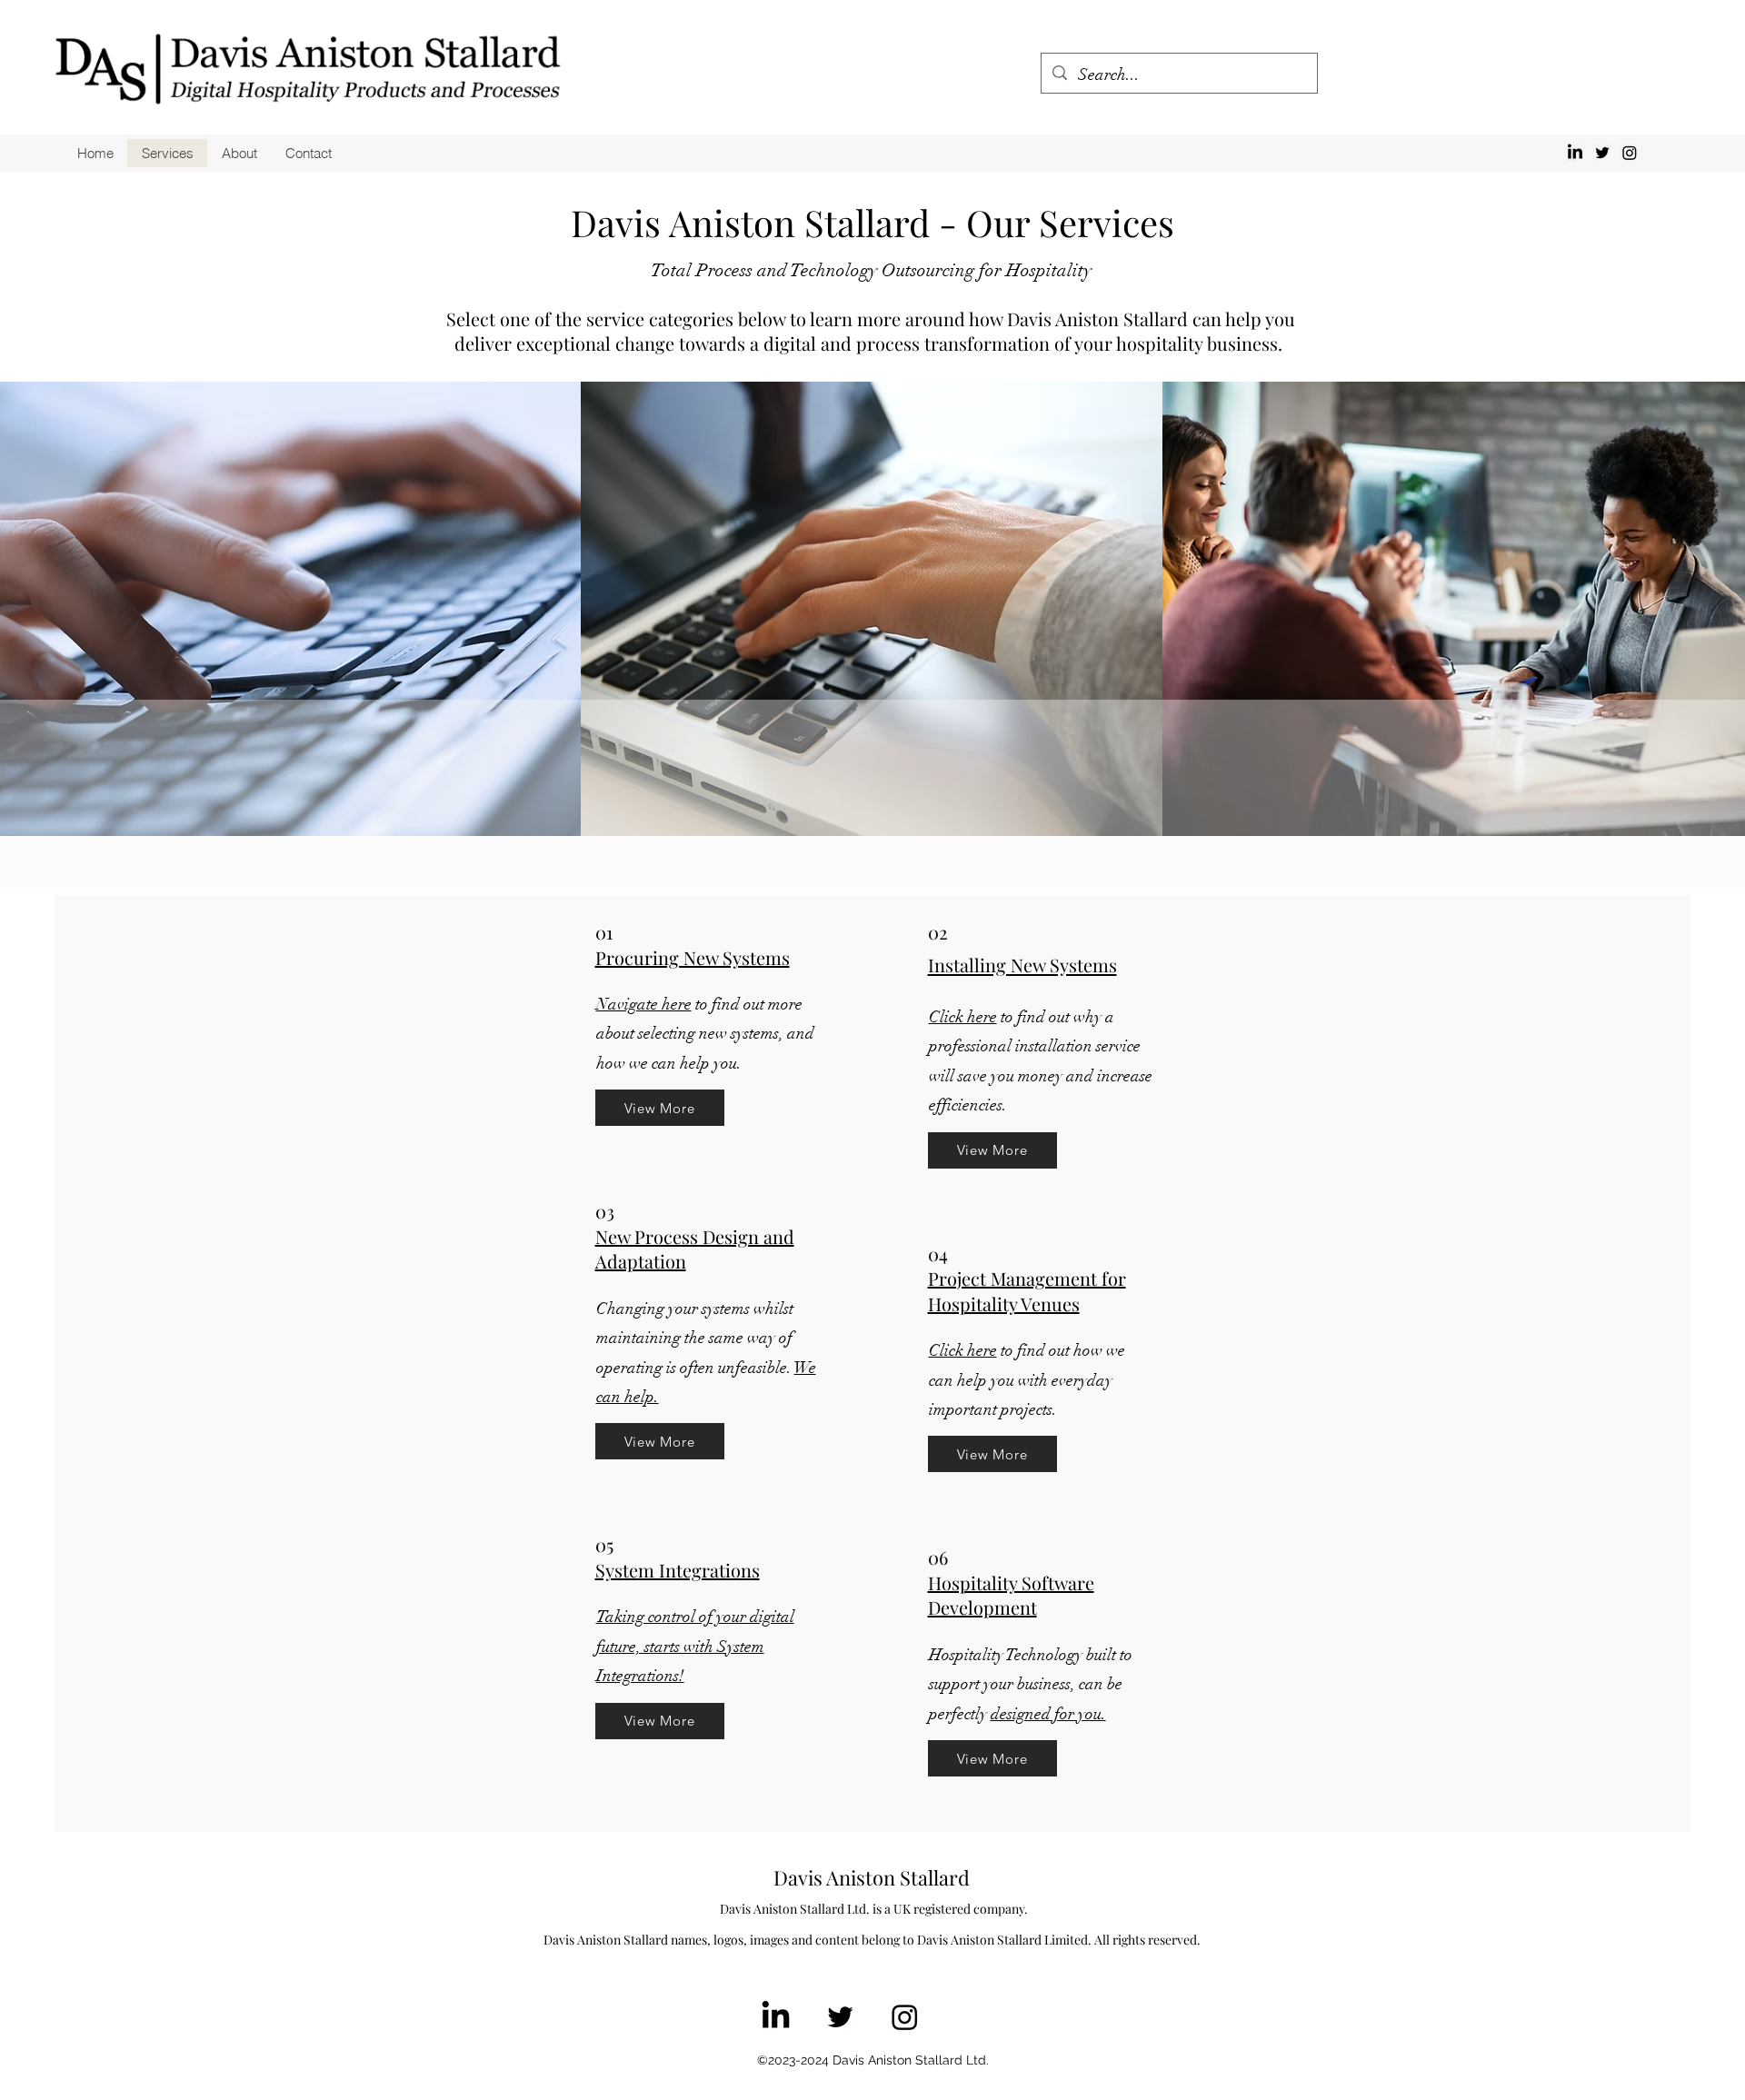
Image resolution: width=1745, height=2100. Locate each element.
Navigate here (644, 1004)
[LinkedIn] (1575, 153)
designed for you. (1048, 1714)
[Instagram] (1630, 153)
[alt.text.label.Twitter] (1602, 153)
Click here (963, 1017)
